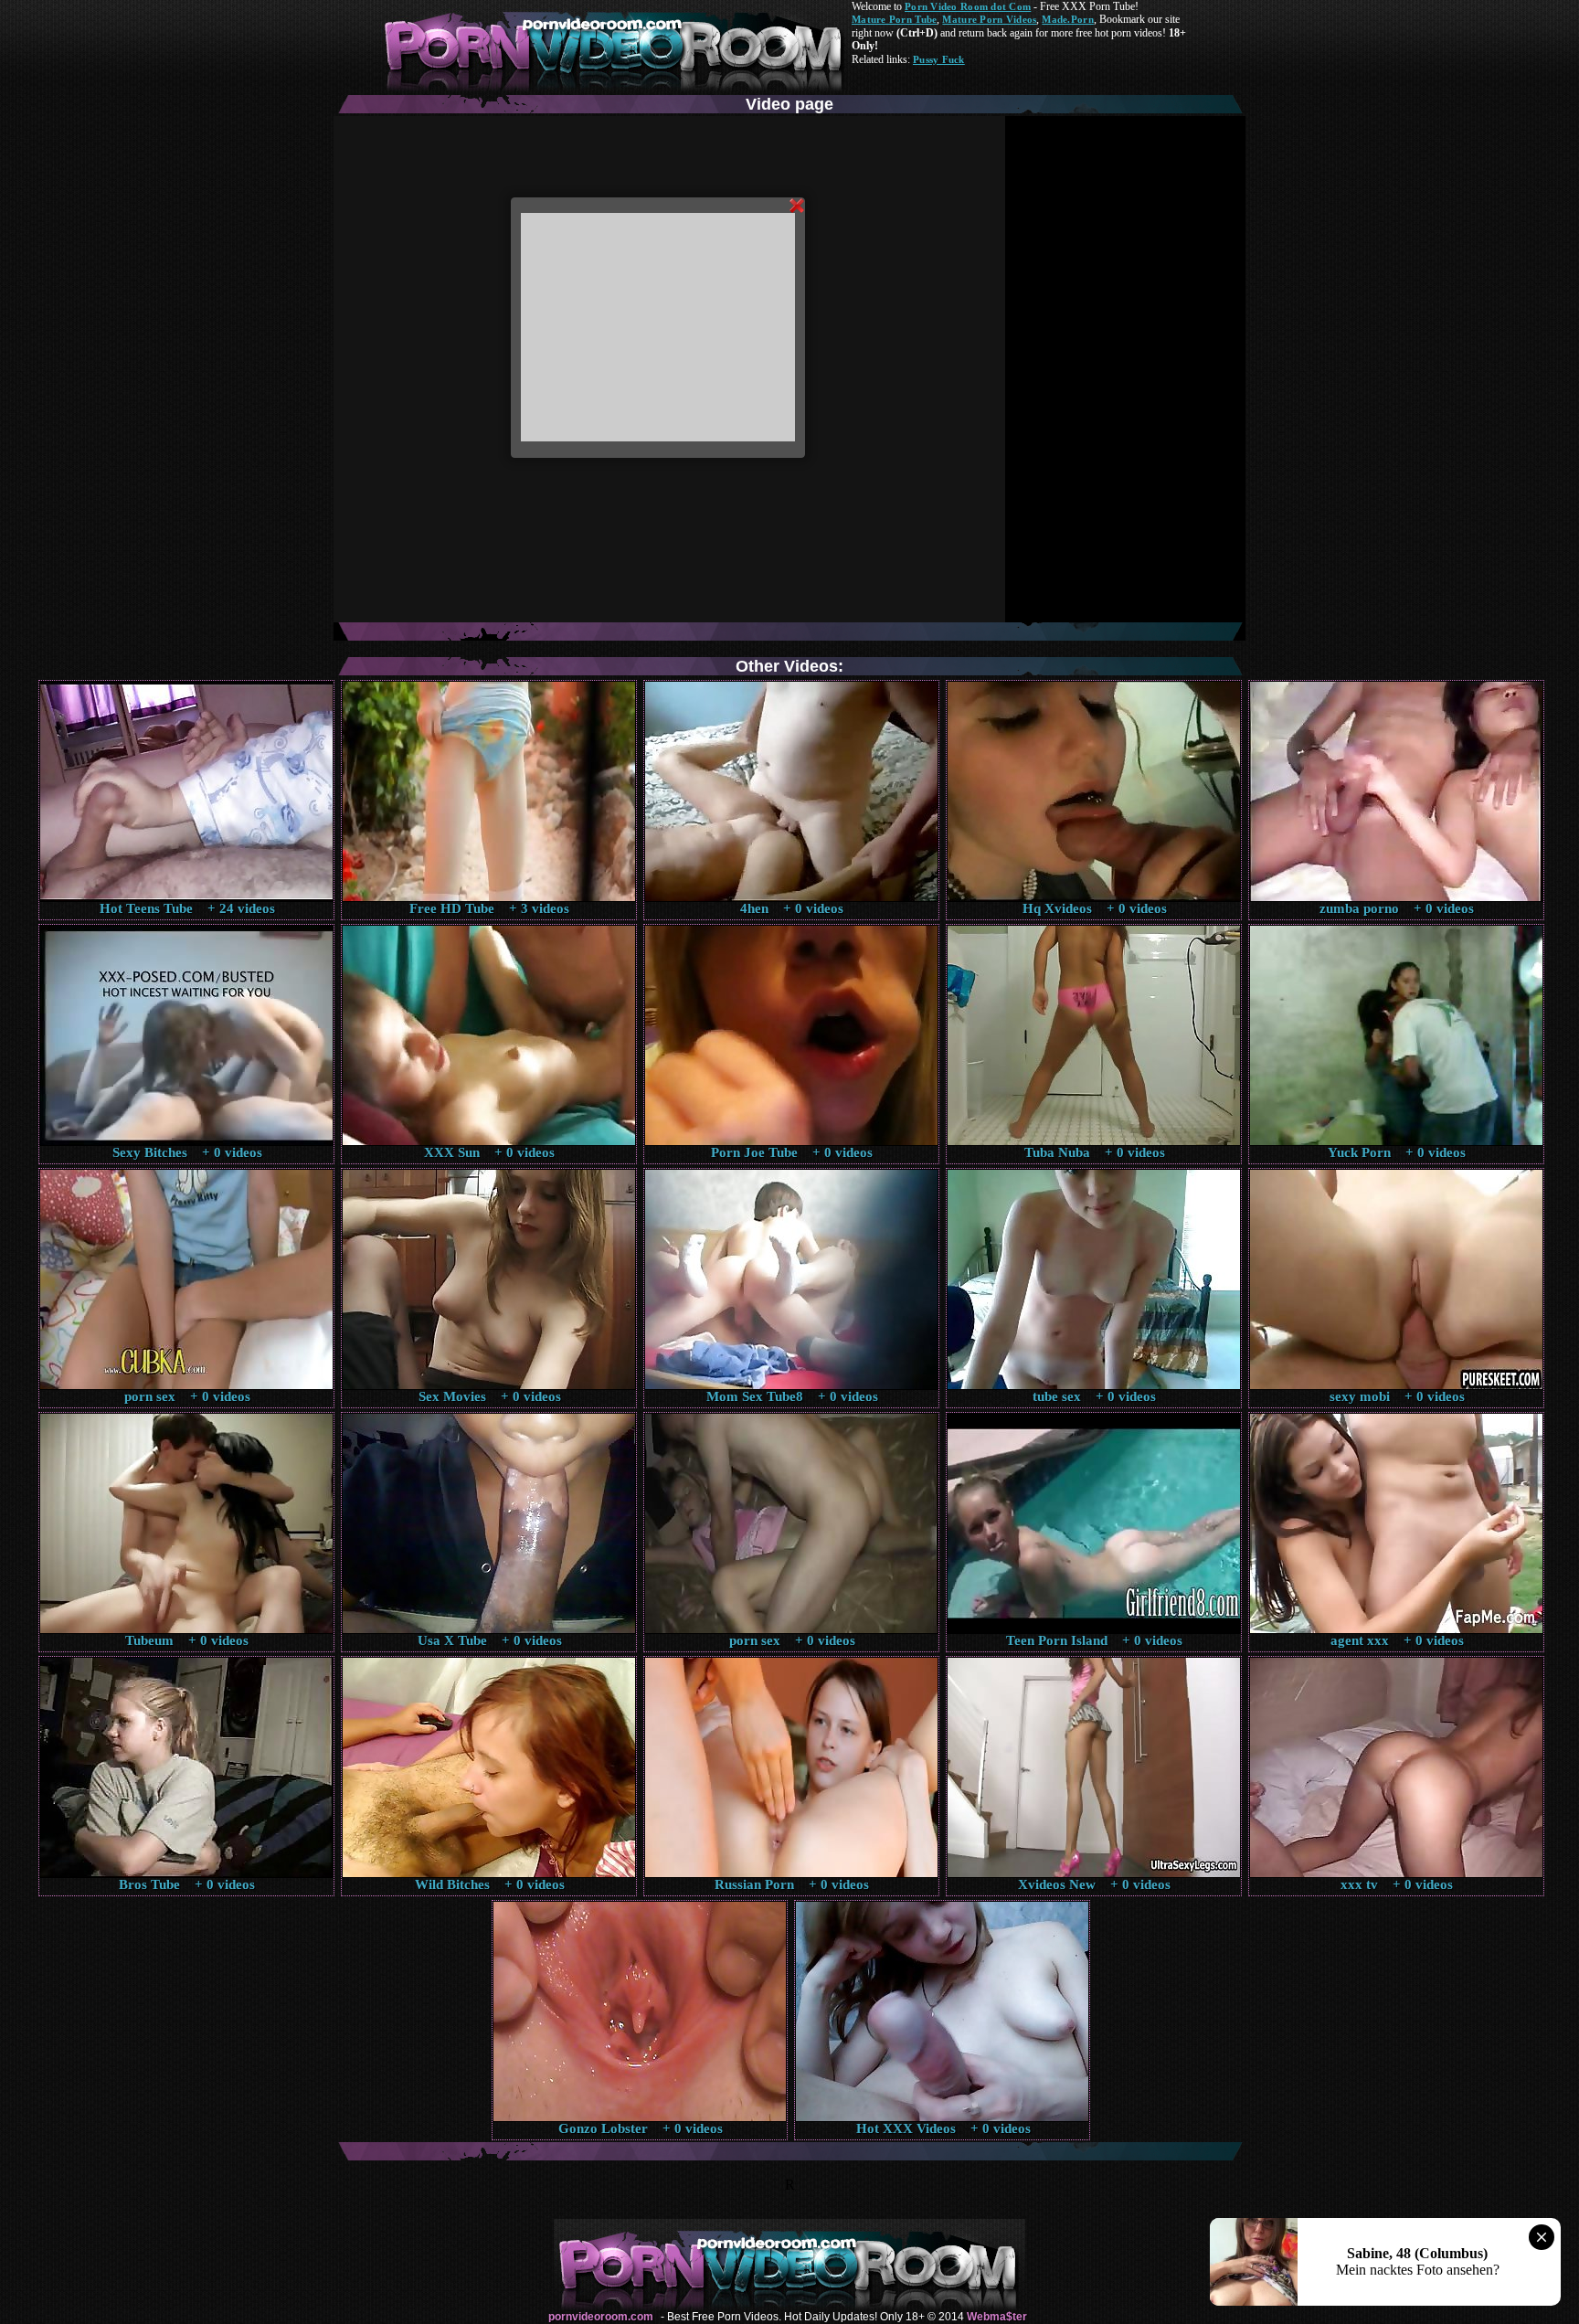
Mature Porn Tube (894, 19)
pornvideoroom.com (601, 2317)
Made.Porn (1067, 19)
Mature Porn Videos (989, 19)
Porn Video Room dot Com (968, 6)
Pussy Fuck (939, 59)
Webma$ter (997, 2317)
